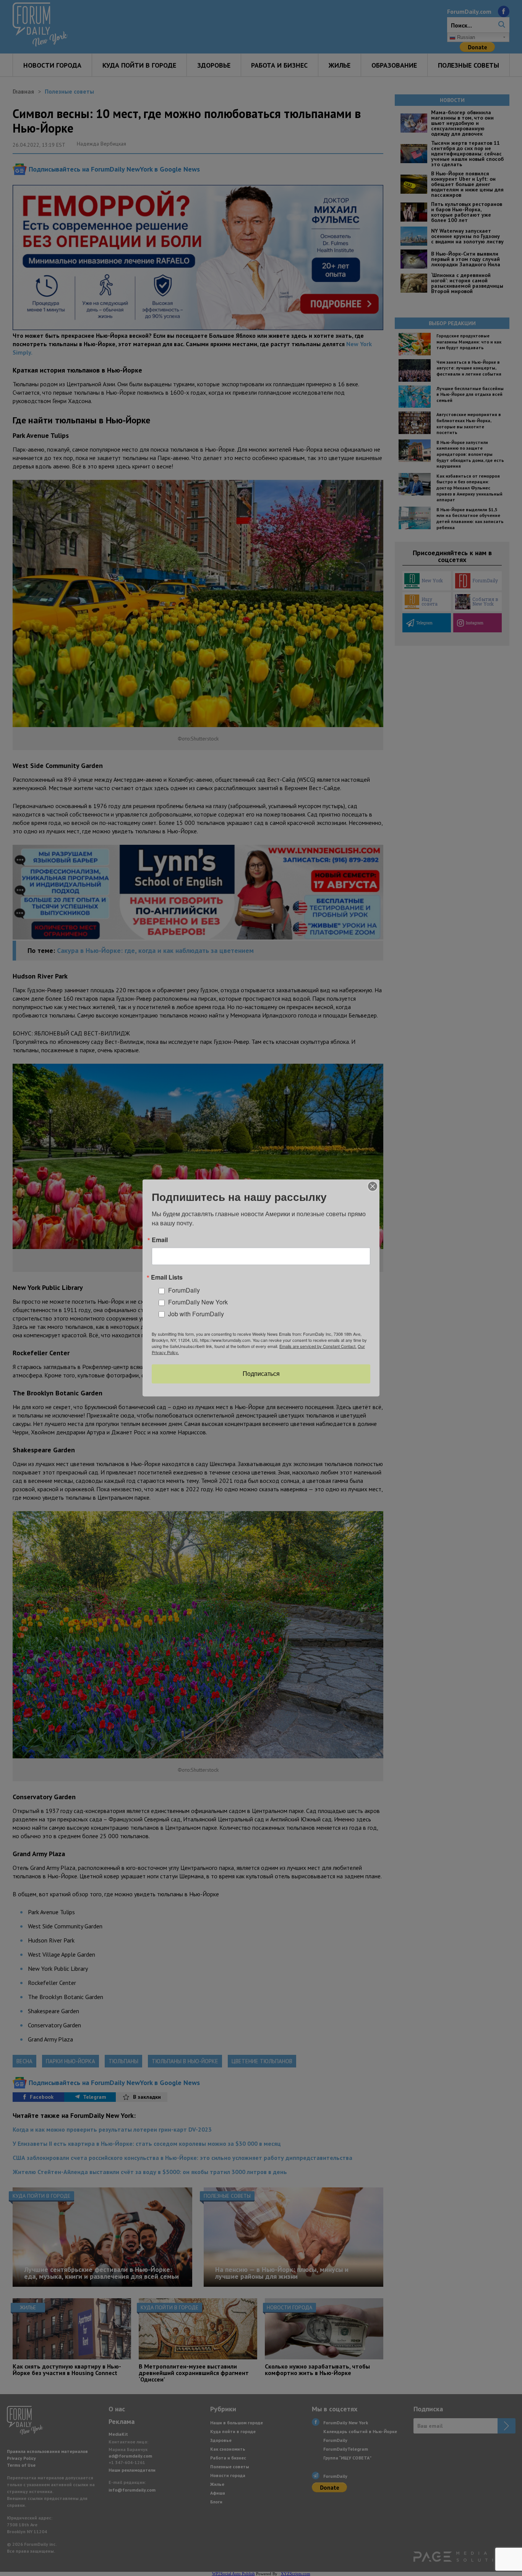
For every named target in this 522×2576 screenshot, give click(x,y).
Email (160, 1240)
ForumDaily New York (198, 1302)
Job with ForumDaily (196, 1314)
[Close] (373, 1186)
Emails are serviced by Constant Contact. (318, 1346)
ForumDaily (184, 1290)
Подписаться (261, 1374)
